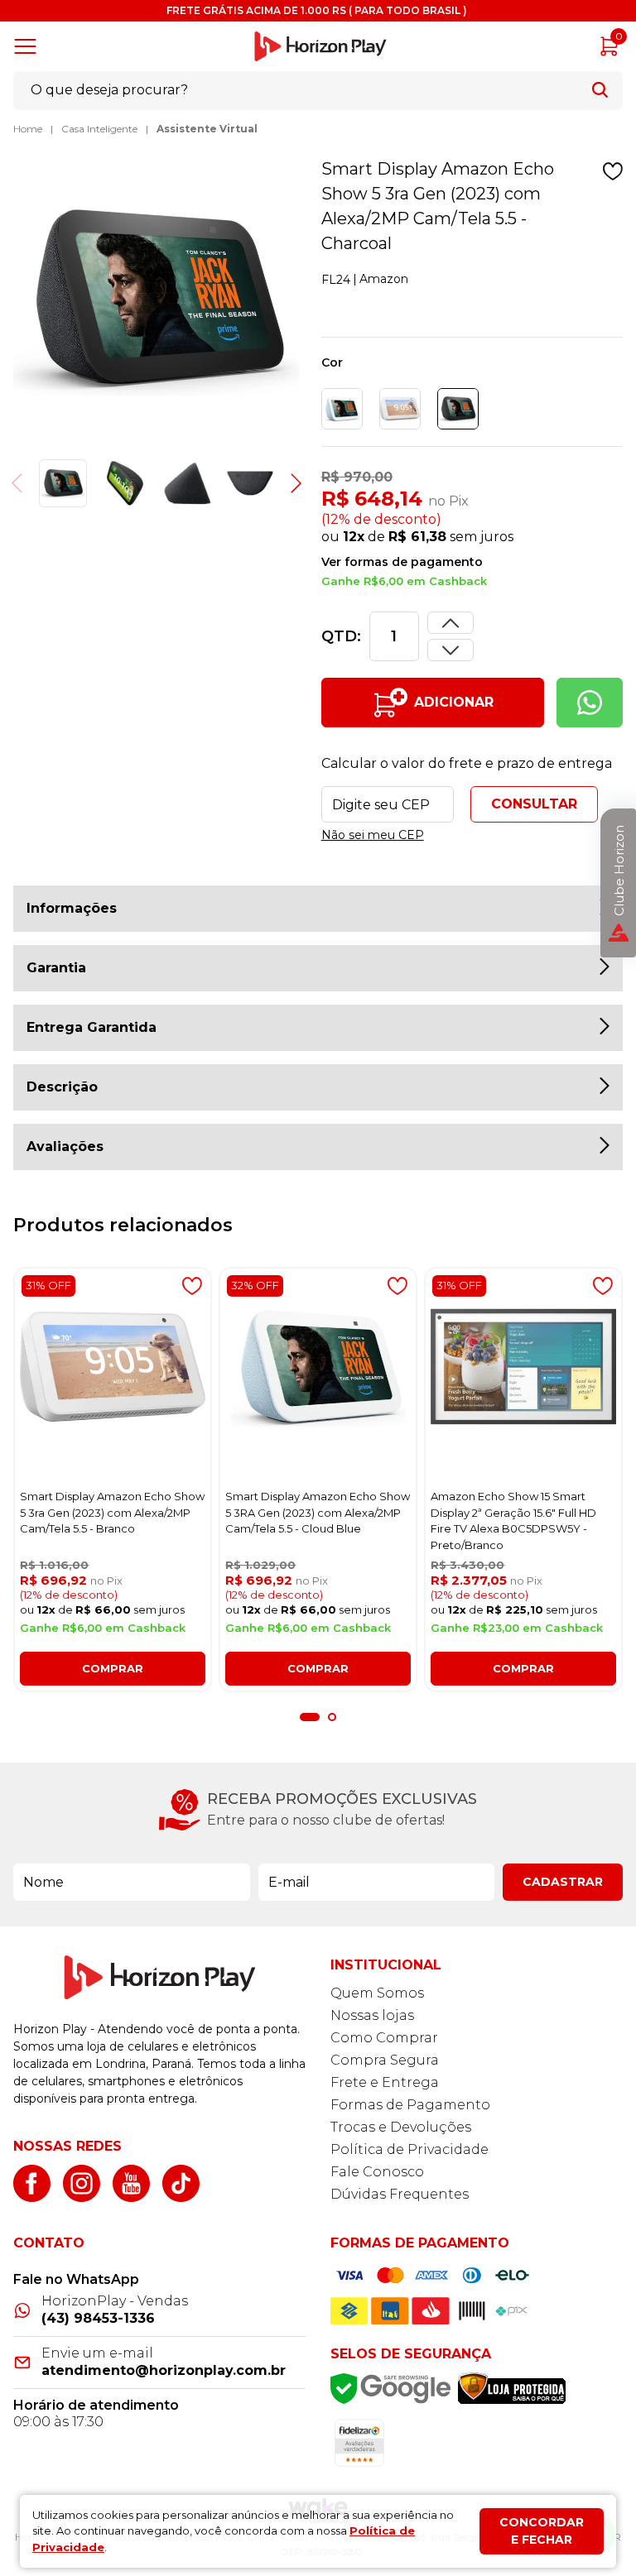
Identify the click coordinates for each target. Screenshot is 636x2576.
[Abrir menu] (29, 46)
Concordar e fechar (542, 2531)
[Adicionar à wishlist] (613, 171)
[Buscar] (600, 90)
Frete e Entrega (385, 2082)
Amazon (384, 279)
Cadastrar (563, 1882)
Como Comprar (384, 2038)
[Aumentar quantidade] (450, 650)
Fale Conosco (377, 2172)
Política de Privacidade (410, 2149)
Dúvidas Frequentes (400, 2194)
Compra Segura (385, 2060)
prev (26, 483)
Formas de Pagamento (410, 2105)
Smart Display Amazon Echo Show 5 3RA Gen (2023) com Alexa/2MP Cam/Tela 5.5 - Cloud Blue (318, 1512)
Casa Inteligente (99, 129)
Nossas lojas (372, 2015)
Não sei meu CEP (373, 835)
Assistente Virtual (207, 129)
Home (28, 129)
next (287, 483)
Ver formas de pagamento (402, 562)
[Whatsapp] (590, 703)
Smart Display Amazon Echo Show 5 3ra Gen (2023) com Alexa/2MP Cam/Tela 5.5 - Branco (112, 1512)
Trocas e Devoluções (401, 2127)
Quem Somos (377, 1993)
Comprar (113, 1668)
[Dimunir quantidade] (450, 623)
